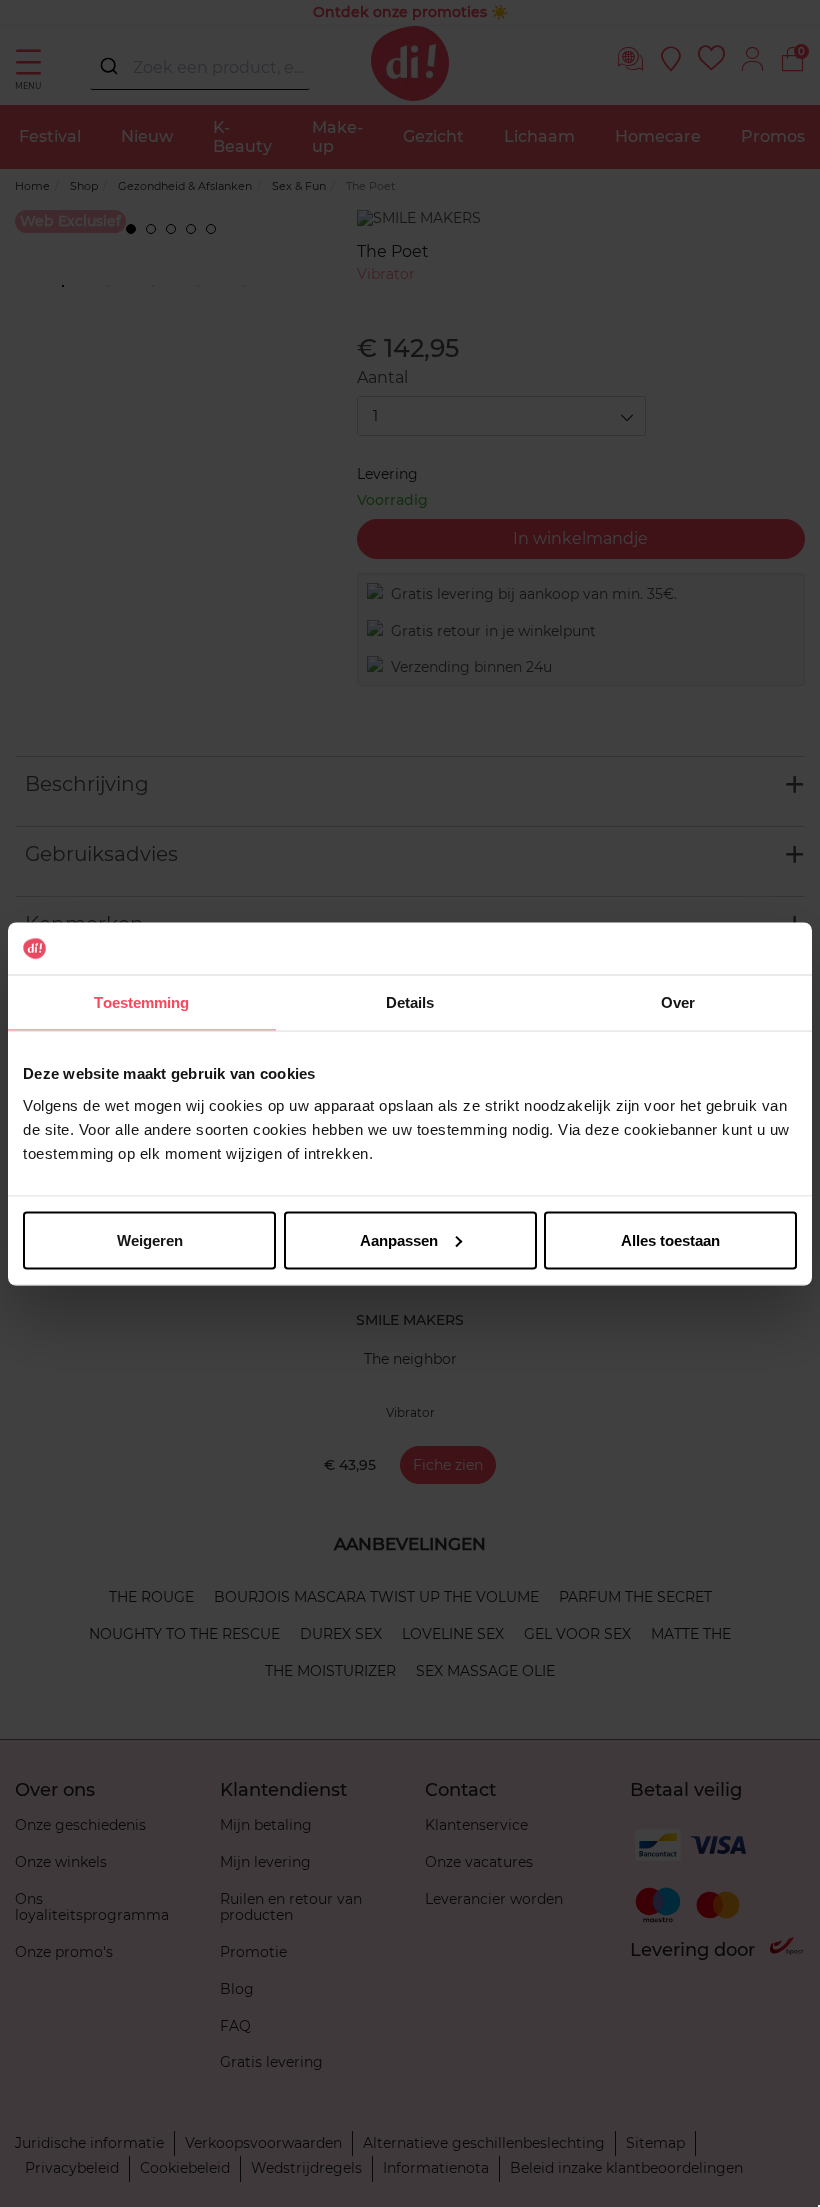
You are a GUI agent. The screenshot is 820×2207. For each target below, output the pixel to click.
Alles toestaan (670, 1239)
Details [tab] (410, 1002)
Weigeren (150, 1239)
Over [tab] (678, 1002)
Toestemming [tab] (141, 1002)
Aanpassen (399, 1239)
